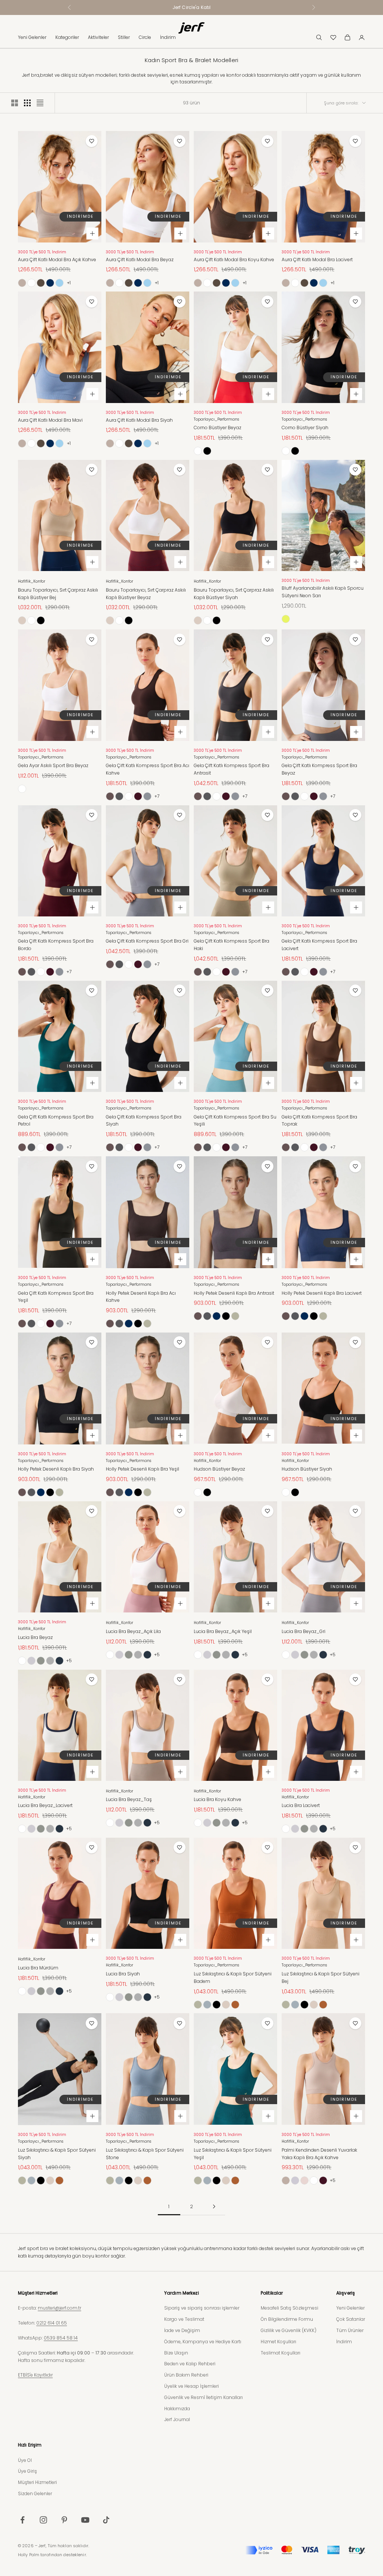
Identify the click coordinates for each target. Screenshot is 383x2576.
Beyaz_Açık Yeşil (41, 1661)
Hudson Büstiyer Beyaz (219, 1469)
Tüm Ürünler (350, 2330)
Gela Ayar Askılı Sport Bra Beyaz (53, 765)
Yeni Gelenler (32, 37)
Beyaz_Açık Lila (31, 1661)
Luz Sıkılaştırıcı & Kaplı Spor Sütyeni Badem (233, 1977)
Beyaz (31, 283)
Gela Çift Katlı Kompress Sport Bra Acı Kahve (148, 769)
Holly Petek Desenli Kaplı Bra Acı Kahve (141, 1297)
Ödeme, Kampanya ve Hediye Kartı (203, 2342)
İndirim (168, 37)
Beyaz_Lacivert (59, 1661)
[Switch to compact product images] (40, 103)
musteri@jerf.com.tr (59, 2308)
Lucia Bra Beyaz (35, 1637)
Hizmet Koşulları (278, 2342)
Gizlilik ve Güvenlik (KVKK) (289, 2330)
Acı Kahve (110, 796)
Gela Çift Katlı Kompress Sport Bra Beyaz (319, 769)
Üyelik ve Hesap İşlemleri (191, 2386)
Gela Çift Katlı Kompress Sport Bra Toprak (319, 1121)
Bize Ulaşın (176, 2353)
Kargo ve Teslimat (184, 2319)
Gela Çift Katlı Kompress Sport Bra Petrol (56, 1121)
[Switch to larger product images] (15, 103)
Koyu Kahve (41, 283)
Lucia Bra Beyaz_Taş (129, 1799)
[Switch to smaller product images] (27, 103)
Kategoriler (67, 37)
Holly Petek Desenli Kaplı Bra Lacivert (322, 1293)
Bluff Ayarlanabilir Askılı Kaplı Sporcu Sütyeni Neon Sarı (323, 592)
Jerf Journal (177, 2419)
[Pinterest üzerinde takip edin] (64, 2520)
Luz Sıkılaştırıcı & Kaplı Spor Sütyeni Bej (321, 1977)
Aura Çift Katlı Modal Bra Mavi (50, 420)
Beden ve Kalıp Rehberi (190, 2364)
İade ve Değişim (182, 2330)
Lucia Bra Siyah (123, 1974)
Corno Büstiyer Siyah (305, 428)
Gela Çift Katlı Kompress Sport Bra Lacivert (319, 945)
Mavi (59, 283)
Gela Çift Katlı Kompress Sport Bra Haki (232, 945)
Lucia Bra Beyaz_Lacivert (45, 1805)
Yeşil (147, 1324)
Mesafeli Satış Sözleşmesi (289, 2308)
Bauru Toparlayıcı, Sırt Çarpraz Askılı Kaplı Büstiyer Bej (58, 594)
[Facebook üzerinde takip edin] (22, 2520)
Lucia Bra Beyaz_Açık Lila (133, 1631)
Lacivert (50, 283)
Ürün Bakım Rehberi (186, 2375)
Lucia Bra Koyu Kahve (217, 1799)
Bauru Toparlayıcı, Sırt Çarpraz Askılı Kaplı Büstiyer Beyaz (146, 594)
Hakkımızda (177, 2409)
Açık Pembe (304, 2180)
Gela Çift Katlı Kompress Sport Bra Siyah (144, 1121)
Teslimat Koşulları (281, 2353)
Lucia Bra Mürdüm (38, 1968)
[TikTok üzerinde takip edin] (106, 2520)
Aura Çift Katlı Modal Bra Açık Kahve (57, 260)
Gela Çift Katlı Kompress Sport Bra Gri (147, 941)
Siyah (207, 451)
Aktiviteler (98, 37)
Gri (147, 796)
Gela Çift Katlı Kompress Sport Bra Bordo (56, 945)
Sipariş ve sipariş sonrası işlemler (202, 2308)
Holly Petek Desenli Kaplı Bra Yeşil (143, 1469)
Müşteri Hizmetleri (37, 2482)
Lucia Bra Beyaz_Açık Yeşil (223, 1631)
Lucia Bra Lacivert (301, 1805)
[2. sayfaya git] (214, 2206)
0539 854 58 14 (61, 2338)
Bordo (138, 796)
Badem (235, 2005)
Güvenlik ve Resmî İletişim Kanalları (203, 2397)
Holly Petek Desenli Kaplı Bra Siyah (56, 1469)
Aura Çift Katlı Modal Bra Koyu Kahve (234, 260)
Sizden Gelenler (35, 2493)
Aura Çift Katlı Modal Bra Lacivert (317, 260)
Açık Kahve (22, 283)
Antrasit (119, 796)
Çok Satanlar (351, 2319)
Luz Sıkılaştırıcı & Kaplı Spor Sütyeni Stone (145, 2154)
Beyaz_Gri (50, 1661)
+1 (69, 283)
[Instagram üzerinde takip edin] (43, 2520)
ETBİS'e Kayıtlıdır (35, 2375)
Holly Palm (29, 2555)
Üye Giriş (27, 2471)
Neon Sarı (286, 619)
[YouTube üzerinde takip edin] (85, 2520)
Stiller (124, 37)
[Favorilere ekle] (92, 141)
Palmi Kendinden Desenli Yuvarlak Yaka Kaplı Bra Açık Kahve (319, 2154)
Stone (207, 2005)
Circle (145, 37)
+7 (157, 796)
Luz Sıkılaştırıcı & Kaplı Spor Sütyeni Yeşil (233, 2154)
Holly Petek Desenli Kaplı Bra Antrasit (234, 1293)
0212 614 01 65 (52, 2323)
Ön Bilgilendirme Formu (287, 2319)
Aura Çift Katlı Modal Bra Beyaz (140, 260)
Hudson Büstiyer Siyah (307, 1469)
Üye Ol (25, 2460)
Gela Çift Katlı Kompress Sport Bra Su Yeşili (235, 1121)
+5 (69, 1661)
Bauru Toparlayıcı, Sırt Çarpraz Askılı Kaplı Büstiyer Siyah (234, 594)
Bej (22, 620)
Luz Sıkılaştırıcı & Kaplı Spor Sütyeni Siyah (57, 2154)
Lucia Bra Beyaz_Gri (304, 1631)
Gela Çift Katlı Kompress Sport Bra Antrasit (232, 769)
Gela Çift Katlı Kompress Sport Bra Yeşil (56, 1297)
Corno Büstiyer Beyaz (217, 428)
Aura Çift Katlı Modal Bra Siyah (139, 420)
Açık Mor (295, 2180)
